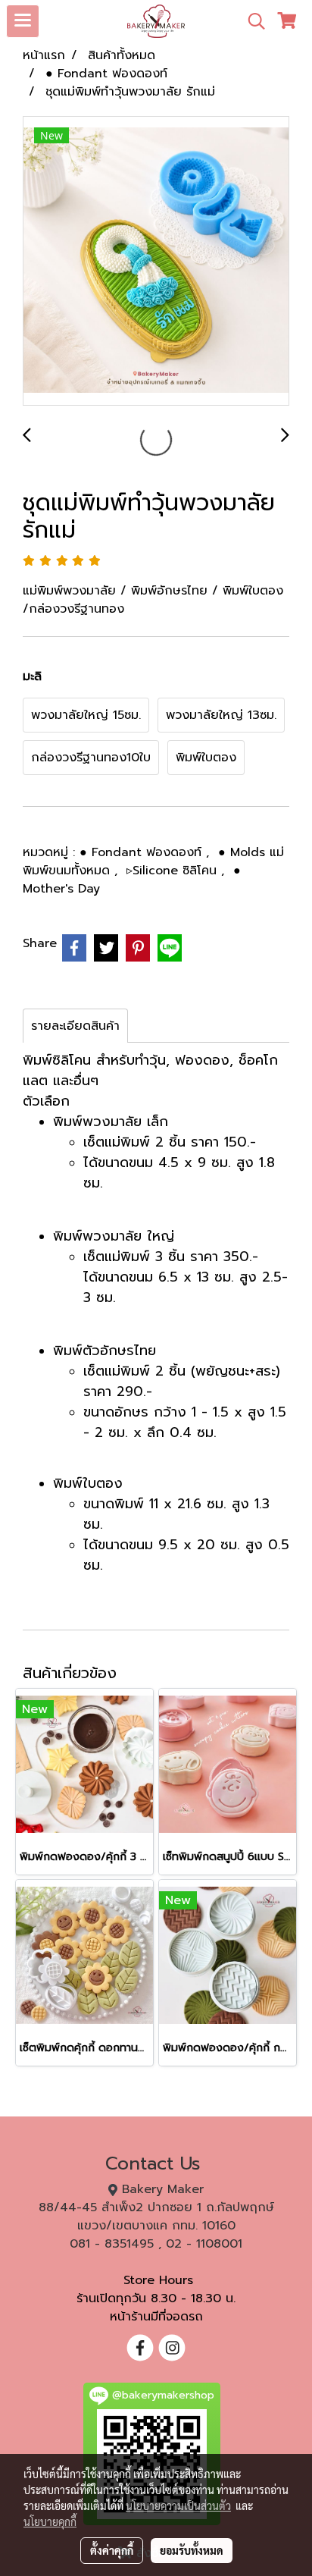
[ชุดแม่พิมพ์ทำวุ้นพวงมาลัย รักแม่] (156, 262)
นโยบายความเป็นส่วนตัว (178, 2505)
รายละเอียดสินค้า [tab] (75, 1026)
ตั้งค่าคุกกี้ (112, 2550)
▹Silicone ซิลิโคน (174, 871)
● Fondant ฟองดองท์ (143, 852)
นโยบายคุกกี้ (50, 2521)
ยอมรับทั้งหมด (192, 2550)
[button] (251, 21)
